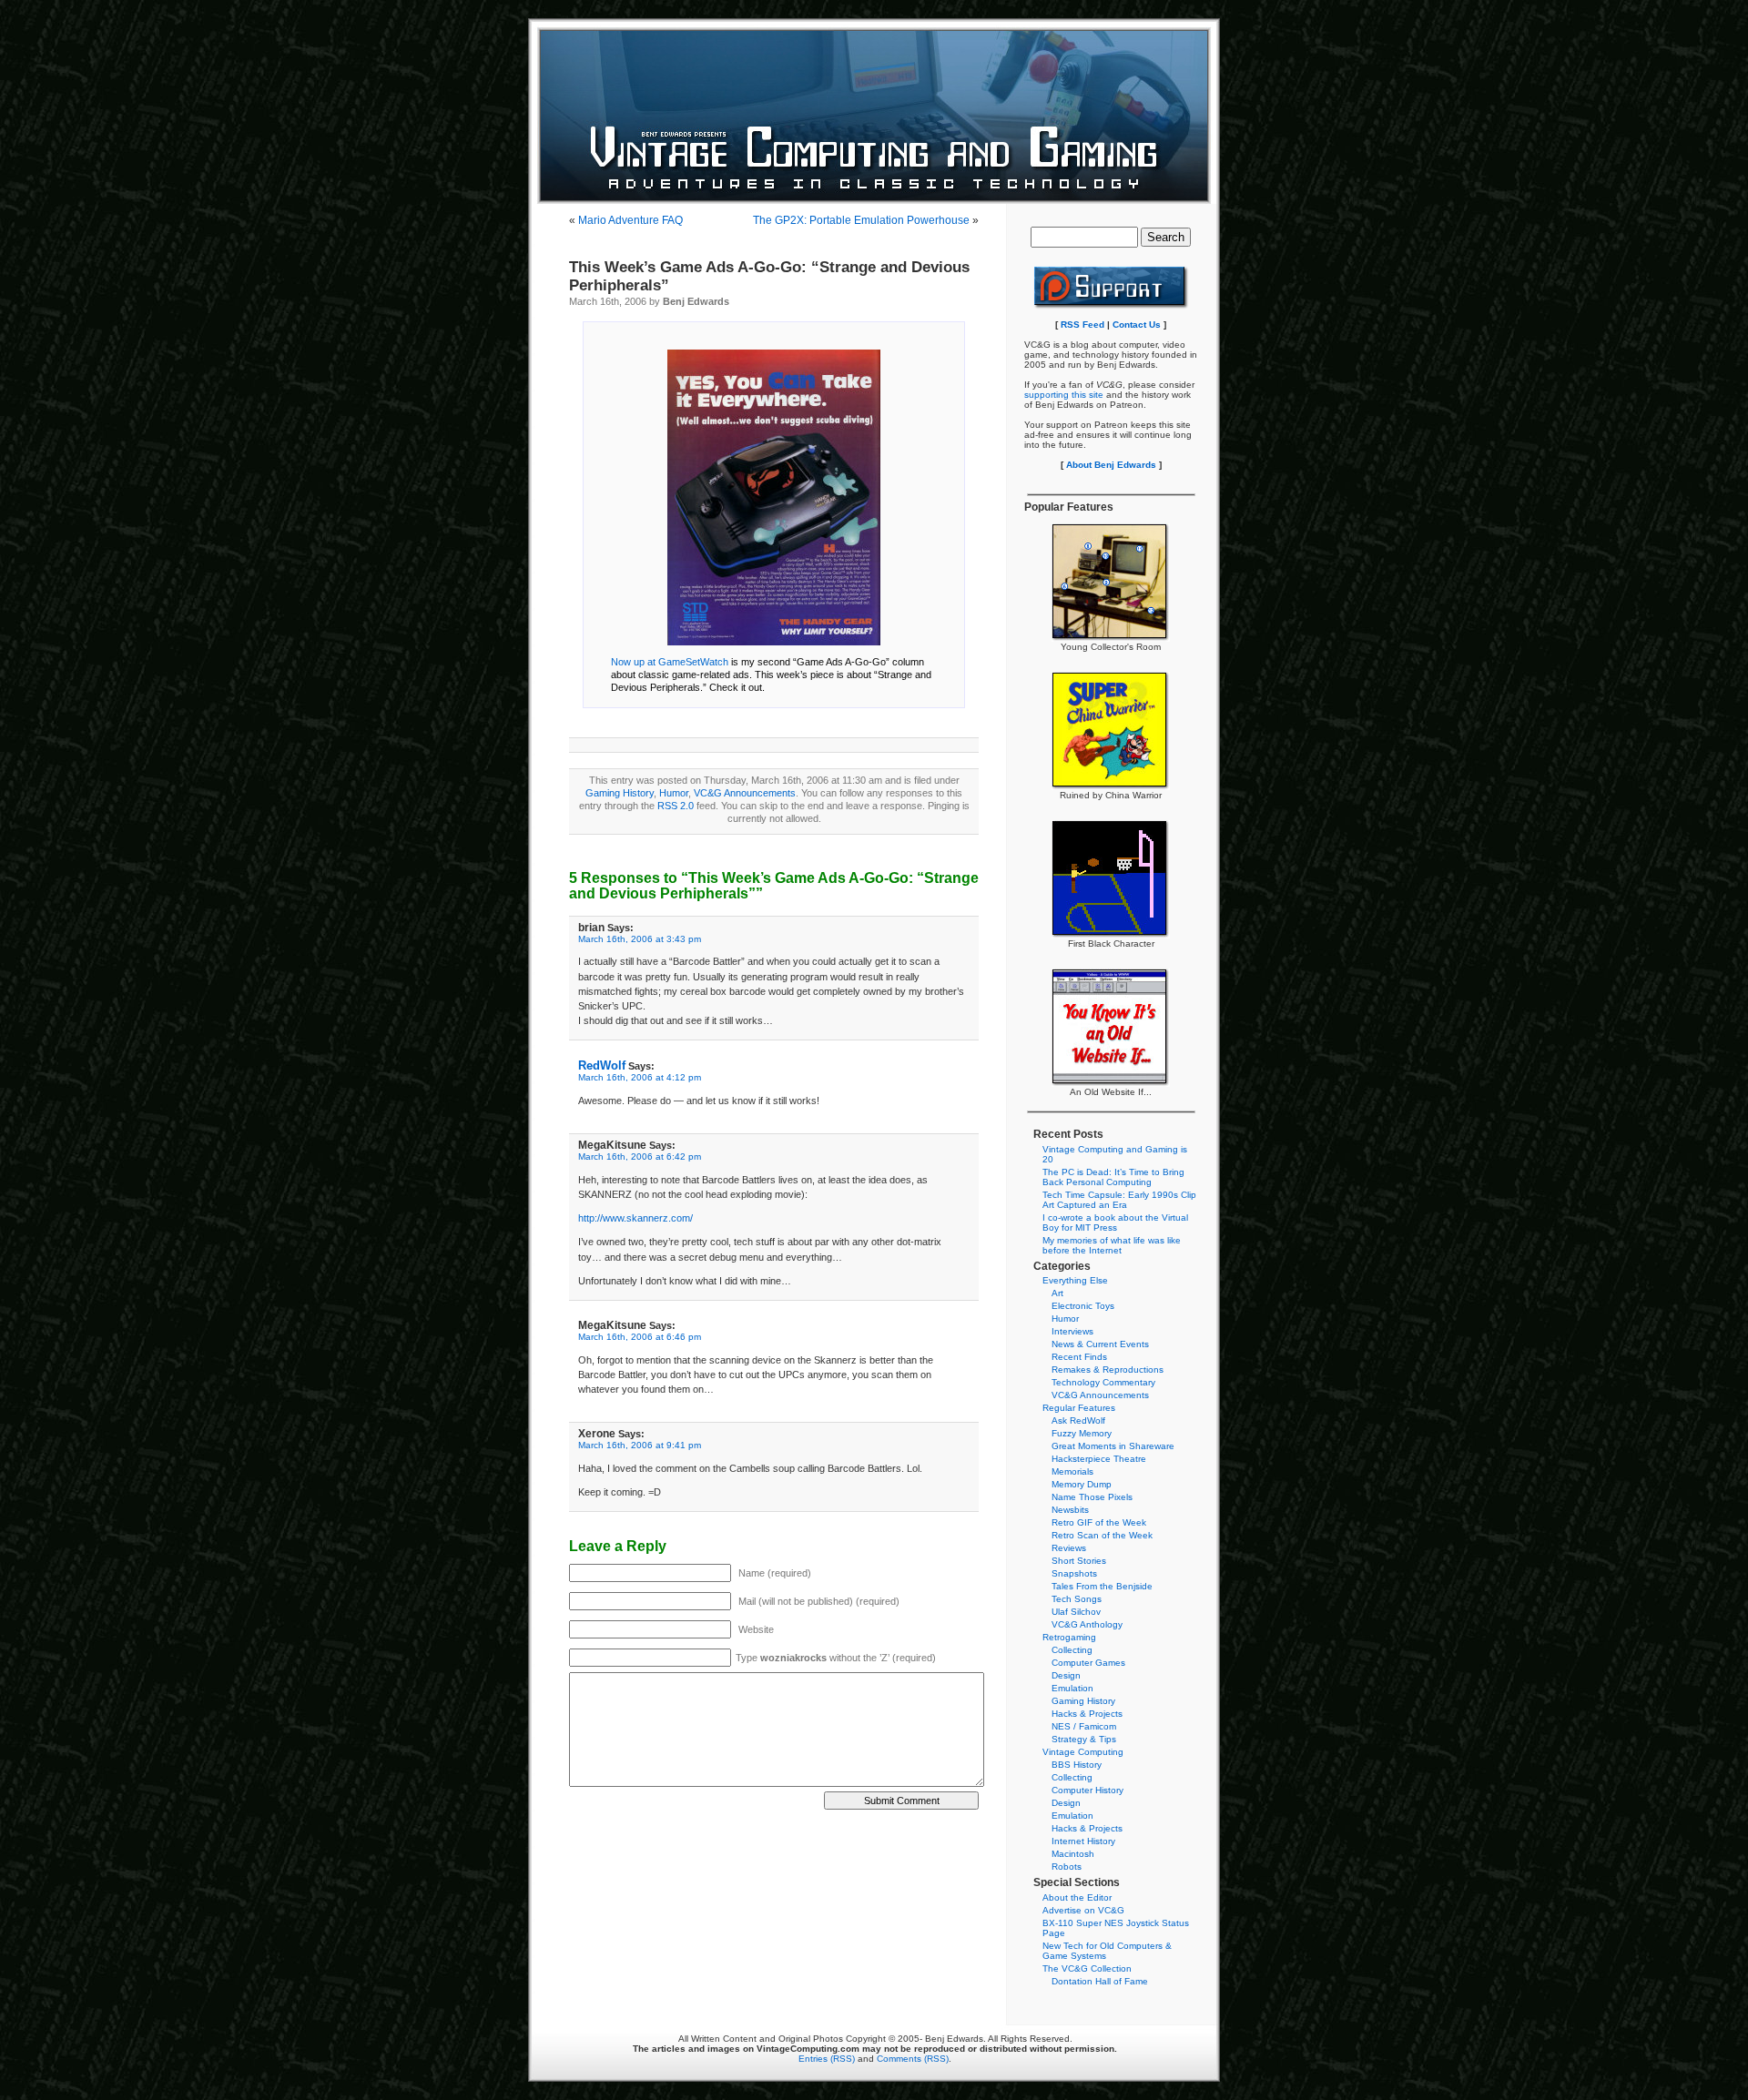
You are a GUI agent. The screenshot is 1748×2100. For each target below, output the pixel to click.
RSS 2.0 (676, 806)
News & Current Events (1100, 1344)
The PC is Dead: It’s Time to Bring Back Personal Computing (1113, 1177)
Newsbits (1070, 1510)
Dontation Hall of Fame (1100, 1981)
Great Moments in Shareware (1113, 1446)
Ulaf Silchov (1076, 1612)
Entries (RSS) (827, 2059)
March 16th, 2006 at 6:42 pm (640, 1157)
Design (1066, 1675)
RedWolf (602, 1065)
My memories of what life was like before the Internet (1112, 1245)
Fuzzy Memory (1082, 1433)
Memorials (1072, 1471)
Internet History (1083, 1841)
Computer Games (1088, 1663)
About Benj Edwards (1111, 465)
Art (1057, 1293)
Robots (1067, 1867)
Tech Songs (1077, 1599)
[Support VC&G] (1111, 306)
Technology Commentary (1103, 1382)
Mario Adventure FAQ (630, 220)
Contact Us (1137, 325)
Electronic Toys (1083, 1306)
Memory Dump (1082, 1484)
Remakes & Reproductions (1108, 1370)
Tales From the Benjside (1102, 1586)
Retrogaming (1069, 1637)
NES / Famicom (1084, 1726)
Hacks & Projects (1087, 1714)
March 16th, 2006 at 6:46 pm (640, 1337)
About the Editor (1077, 1897)
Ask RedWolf (1078, 1420)
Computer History (1087, 1790)
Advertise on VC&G (1083, 1910)
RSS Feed (1082, 325)
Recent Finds (1079, 1357)
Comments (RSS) (913, 2059)
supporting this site (1064, 395)
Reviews (1069, 1548)
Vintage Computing (1083, 1752)
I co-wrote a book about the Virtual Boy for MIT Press (1115, 1222)
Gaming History (620, 793)
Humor (674, 793)
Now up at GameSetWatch (670, 662)
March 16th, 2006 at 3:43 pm (640, 939)
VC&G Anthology (1087, 1624)
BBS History (1077, 1765)
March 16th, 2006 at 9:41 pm (640, 1445)
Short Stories (1079, 1561)
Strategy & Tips (1084, 1739)
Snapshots (1074, 1573)
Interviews (1072, 1331)
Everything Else (1075, 1280)
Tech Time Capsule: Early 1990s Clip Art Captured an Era (1119, 1200)
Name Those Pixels (1092, 1497)
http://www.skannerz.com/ (635, 1218)
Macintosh (1073, 1854)
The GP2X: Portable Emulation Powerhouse (861, 220)
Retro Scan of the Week (1102, 1535)
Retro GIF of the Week (1099, 1522)
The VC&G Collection (1087, 1968)
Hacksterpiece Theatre (1099, 1459)
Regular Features (1079, 1408)
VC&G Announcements (745, 793)
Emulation (1072, 1688)
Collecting (1072, 1650)
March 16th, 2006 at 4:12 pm (640, 1077)
